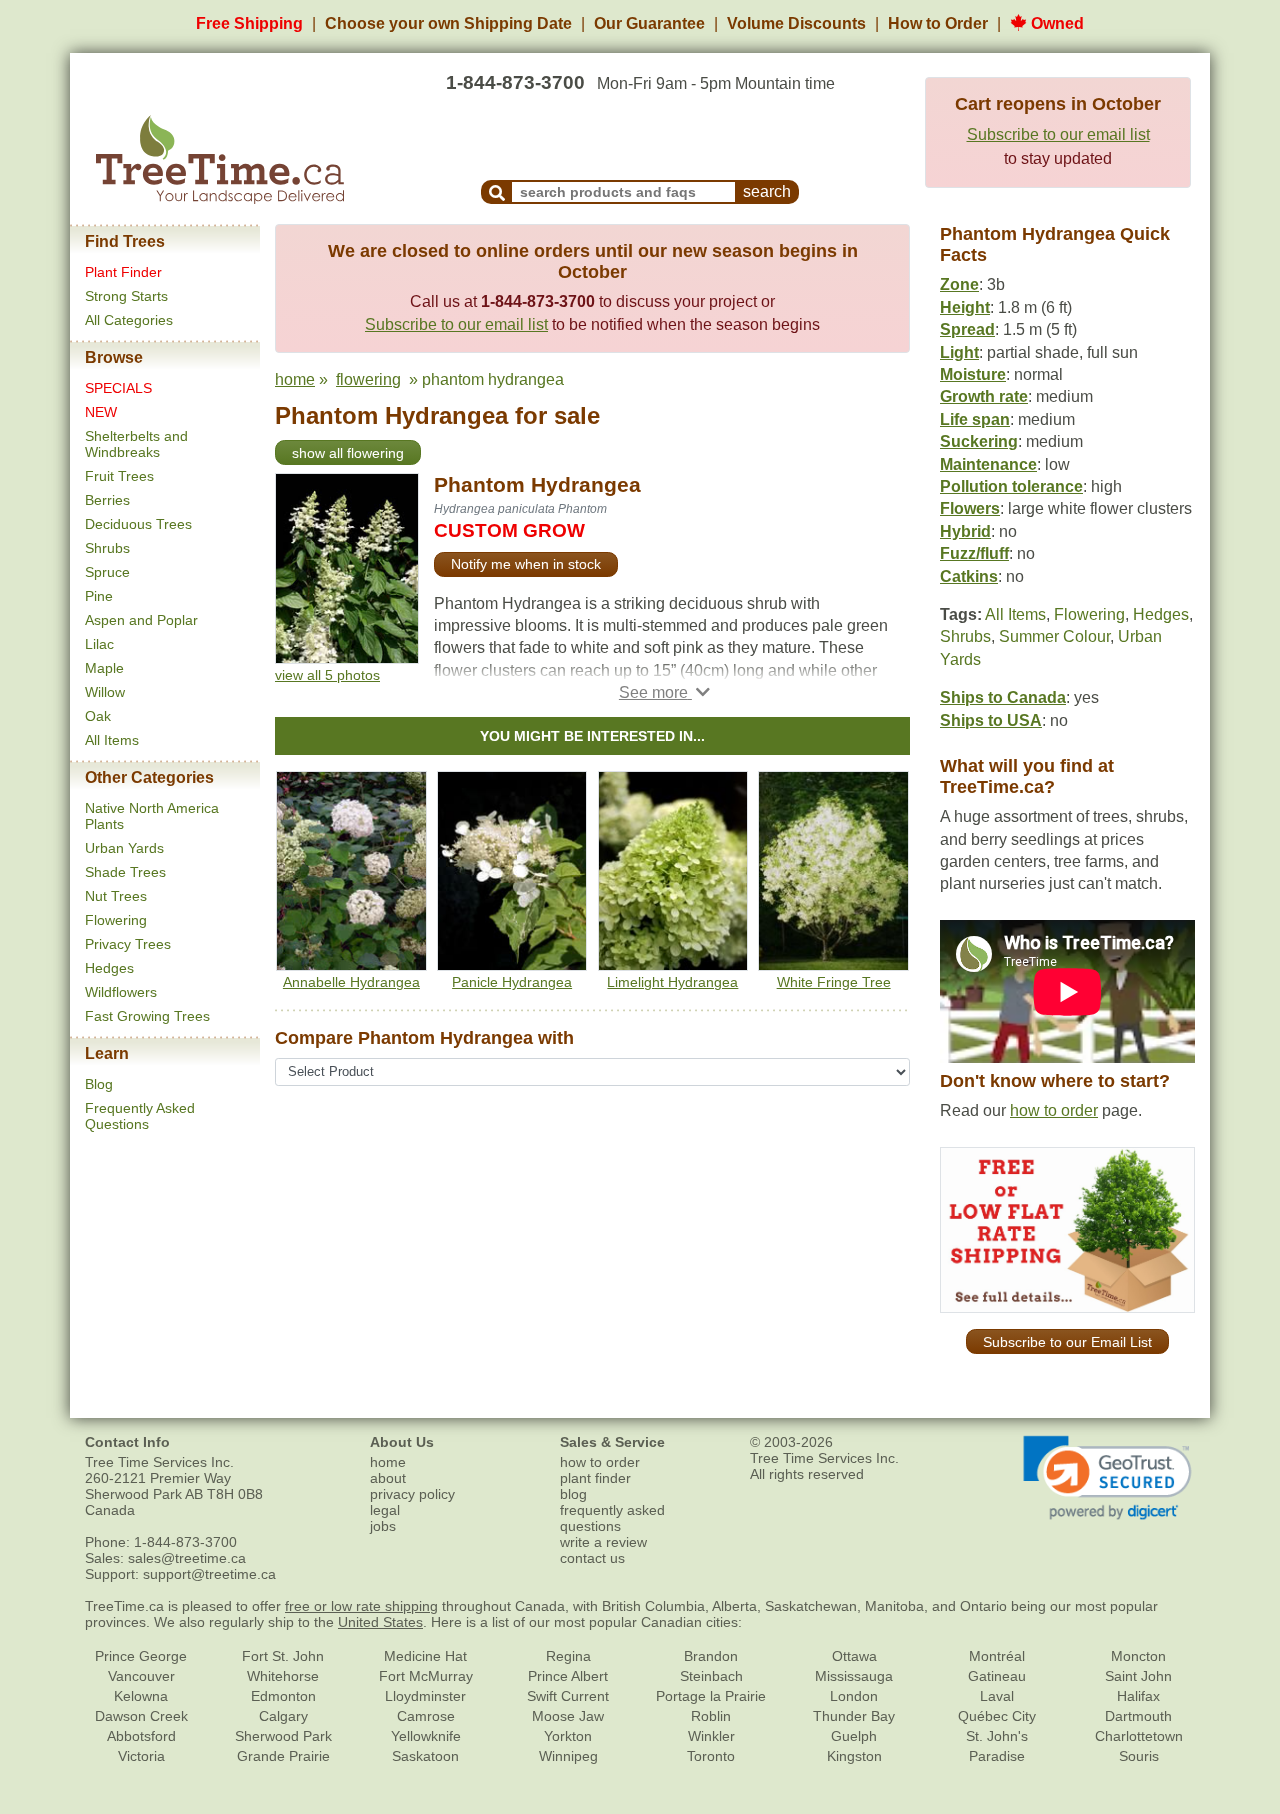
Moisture (973, 374)
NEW (101, 412)
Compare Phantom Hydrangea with (424, 1038)
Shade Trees (125, 872)
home (295, 379)
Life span (975, 419)
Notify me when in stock (526, 564)
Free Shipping (249, 23)
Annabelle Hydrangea (351, 982)
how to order (1054, 1110)
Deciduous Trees (138, 524)
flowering (368, 379)
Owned (1055, 23)
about (388, 1478)
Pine (99, 596)
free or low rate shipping (361, 1606)
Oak (98, 716)
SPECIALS (118, 388)
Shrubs (107, 548)
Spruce (107, 572)
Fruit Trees (119, 476)
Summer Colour (1054, 636)
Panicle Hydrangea (512, 982)
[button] (664, 692)
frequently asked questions (612, 1518)
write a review (603, 1542)
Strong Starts (126, 296)
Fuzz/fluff (974, 553)
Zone (959, 284)
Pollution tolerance (1011, 486)
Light (959, 352)
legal (385, 1510)
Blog (99, 1084)
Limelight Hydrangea (672, 982)
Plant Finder (123, 272)
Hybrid (965, 531)
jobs (383, 1526)
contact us (592, 1558)
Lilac (99, 644)
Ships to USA (991, 720)
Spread (967, 329)
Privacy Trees (128, 944)
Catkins (969, 576)
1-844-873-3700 (515, 82)
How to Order (938, 23)
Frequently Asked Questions (140, 1116)
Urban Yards (124, 848)
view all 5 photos (327, 675)
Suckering (979, 441)
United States (380, 1622)
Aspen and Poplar (141, 620)
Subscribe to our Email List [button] (1067, 1342)
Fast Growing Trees (147, 1016)
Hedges (109, 968)
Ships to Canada (1003, 697)
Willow (105, 692)
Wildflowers (121, 992)
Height (965, 307)
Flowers (970, 508)
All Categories (129, 320)
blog (573, 1494)
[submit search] (497, 192)
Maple (104, 668)
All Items (112, 740)
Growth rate (984, 396)
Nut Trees (116, 896)
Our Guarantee (649, 23)
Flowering (116, 920)
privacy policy (412, 1494)
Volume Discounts (796, 23)
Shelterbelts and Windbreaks (136, 444)
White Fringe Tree (834, 982)
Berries (107, 500)
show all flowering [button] (348, 453)
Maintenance (988, 464)
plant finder (595, 1478)
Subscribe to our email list (1058, 134)
